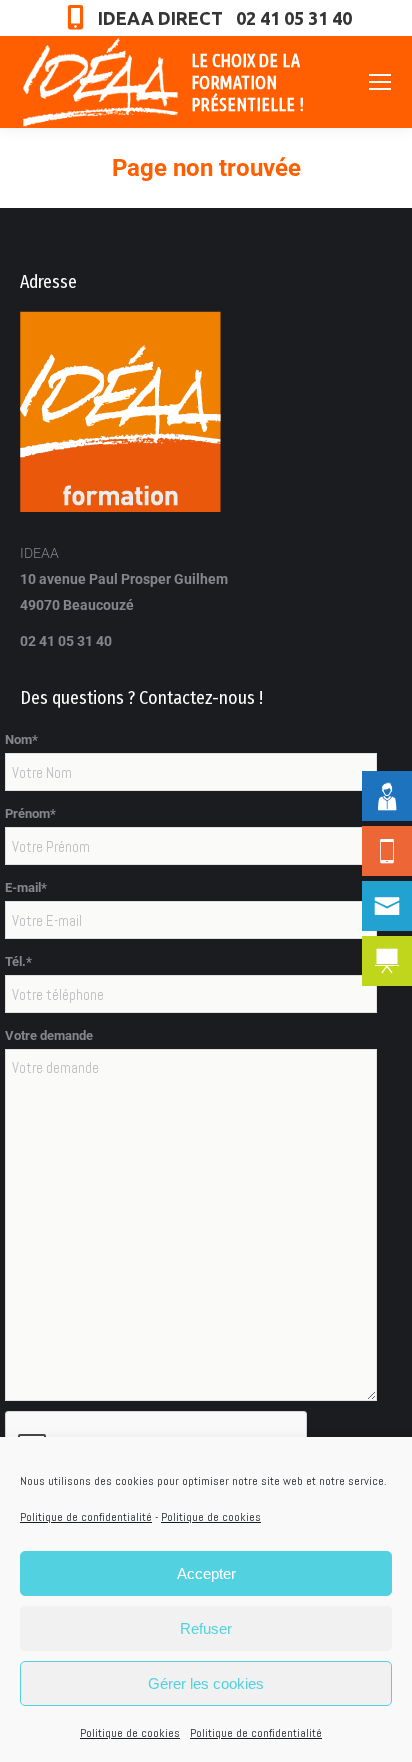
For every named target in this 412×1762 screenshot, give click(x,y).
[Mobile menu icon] (380, 82)
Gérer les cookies (206, 1683)
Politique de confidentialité (86, 1517)
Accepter (206, 1573)
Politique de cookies (211, 1517)
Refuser (206, 1628)
